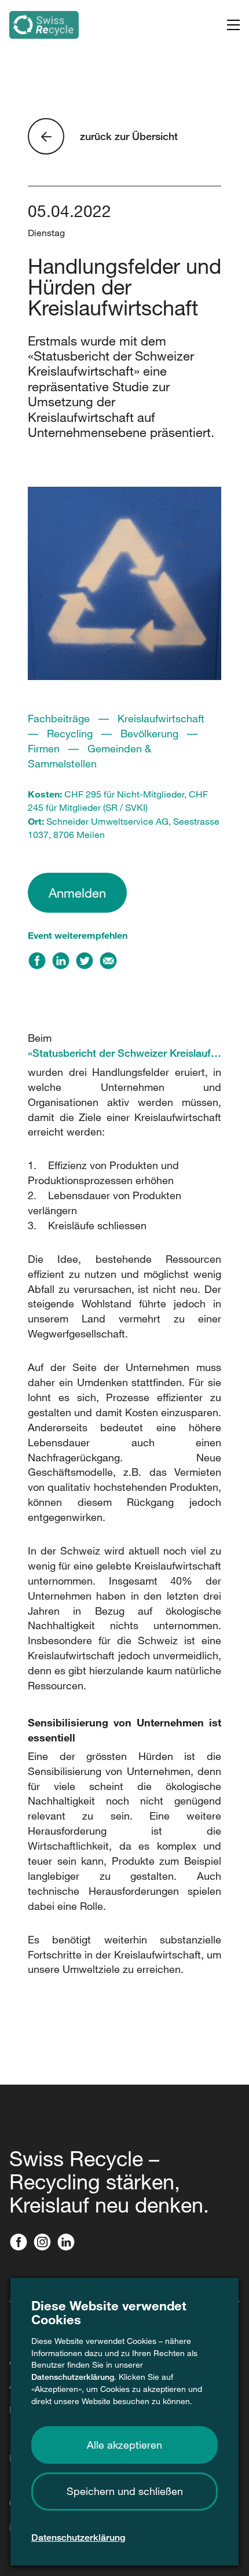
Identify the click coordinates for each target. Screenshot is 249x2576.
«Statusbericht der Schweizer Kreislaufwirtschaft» (124, 1053)
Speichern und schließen (125, 2491)
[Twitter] (87, 964)
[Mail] (111, 964)
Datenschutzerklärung (73, 2377)
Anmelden (77, 893)
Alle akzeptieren (124, 2445)
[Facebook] (40, 964)
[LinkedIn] (63, 964)
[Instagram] (45, 2243)
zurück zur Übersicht (129, 136)
